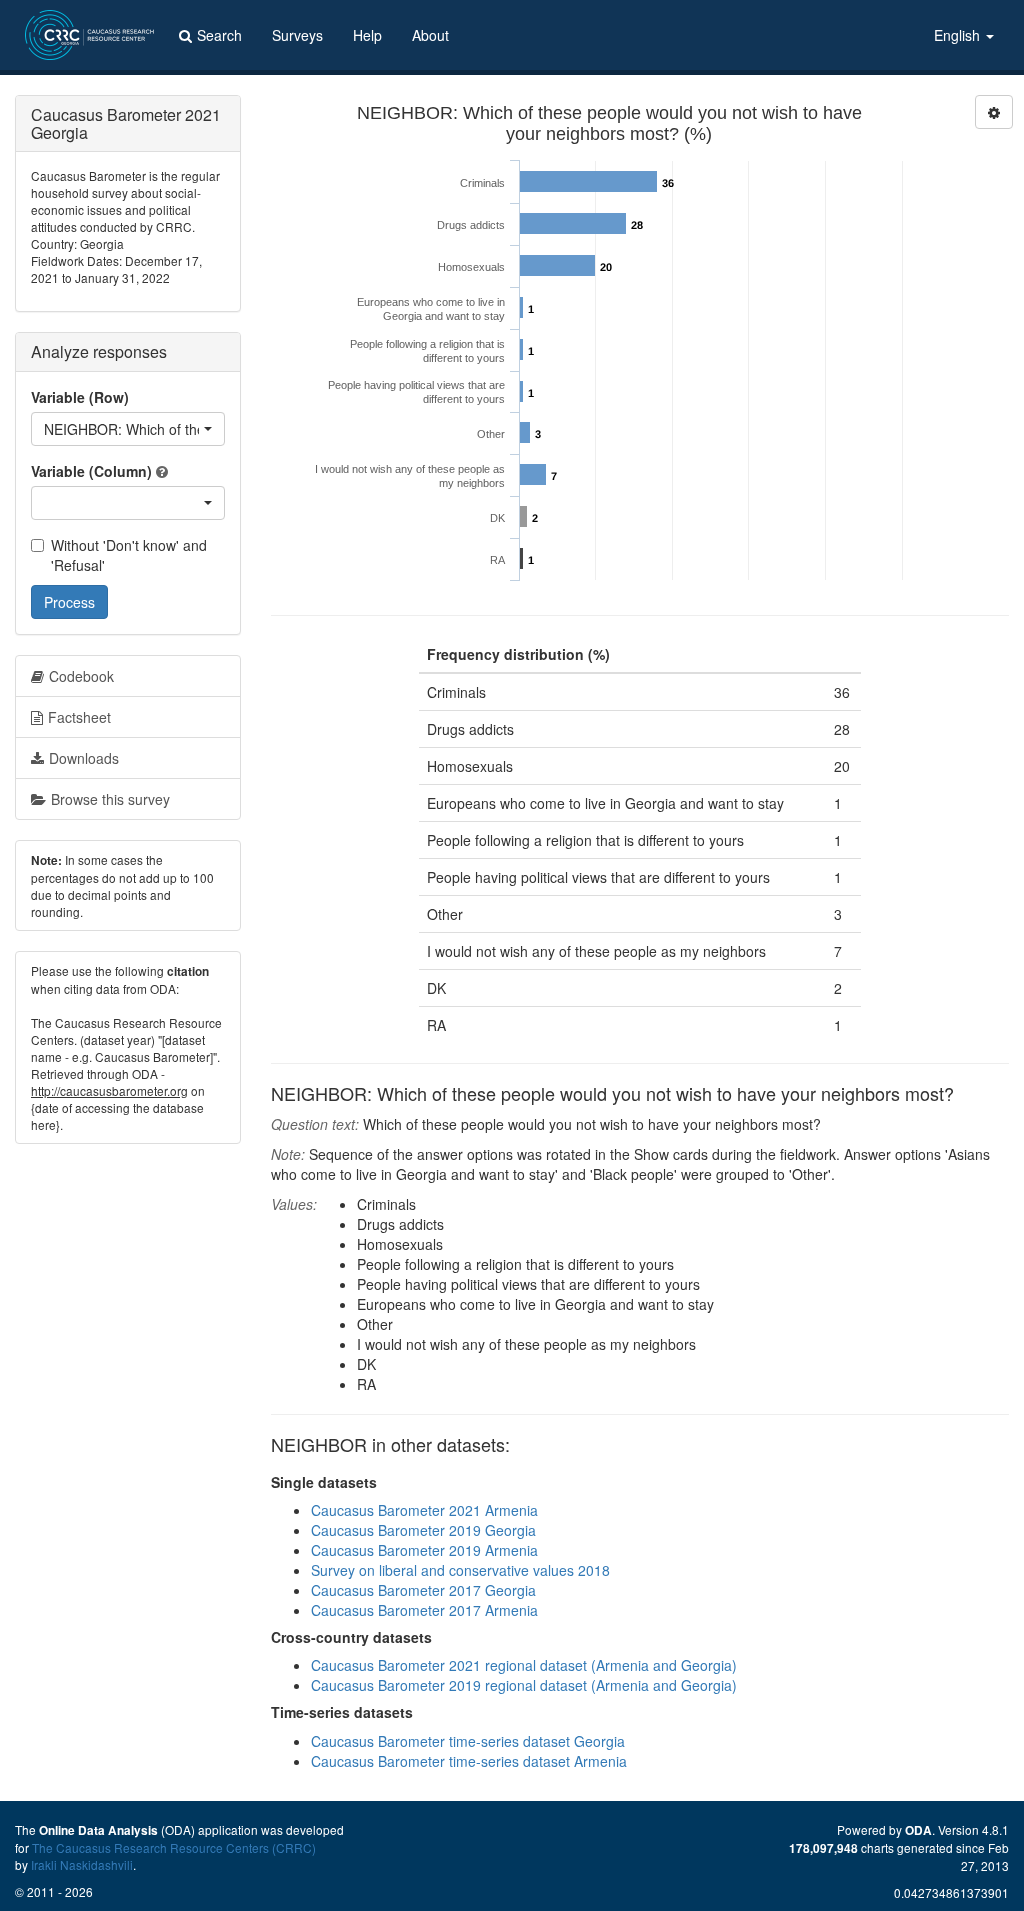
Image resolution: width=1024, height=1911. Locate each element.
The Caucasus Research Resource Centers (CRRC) (174, 1847)
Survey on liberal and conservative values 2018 (460, 1570)
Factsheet (79, 717)
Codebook (81, 676)
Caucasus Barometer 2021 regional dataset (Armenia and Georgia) (524, 1665)
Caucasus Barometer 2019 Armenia (424, 1550)
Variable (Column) (91, 471)
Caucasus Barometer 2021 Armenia (424, 1510)
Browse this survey (110, 799)
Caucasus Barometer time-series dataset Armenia (469, 1761)
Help (367, 35)
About (430, 35)
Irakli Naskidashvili (82, 1864)
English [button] (959, 35)
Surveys (297, 35)
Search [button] (219, 35)
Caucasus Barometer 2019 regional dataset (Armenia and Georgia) (524, 1685)
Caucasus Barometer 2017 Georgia (423, 1590)
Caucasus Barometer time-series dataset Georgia (468, 1741)
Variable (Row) (80, 397)
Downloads (84, 758)
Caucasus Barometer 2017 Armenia (424, 1610)
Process (69, 602)
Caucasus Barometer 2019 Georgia (423, 1530)
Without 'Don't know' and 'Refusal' (129, 555)
